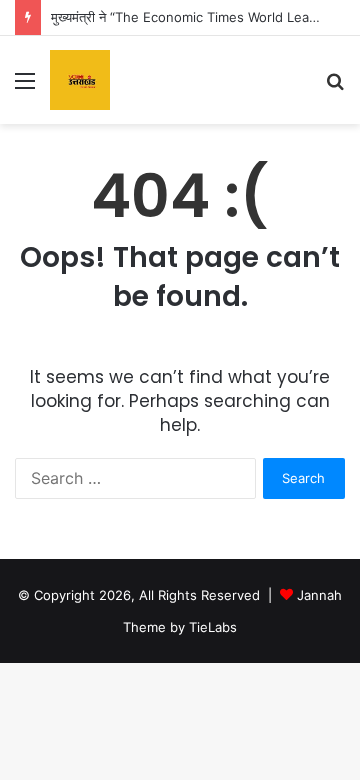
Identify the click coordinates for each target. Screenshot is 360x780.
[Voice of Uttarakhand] (80, 80)
